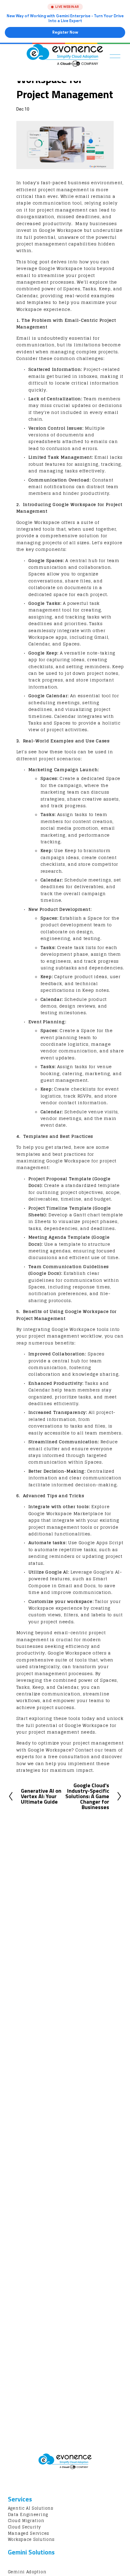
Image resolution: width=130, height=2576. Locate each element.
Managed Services (29, 2534)
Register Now (65, 32)
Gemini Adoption (27, 2572)
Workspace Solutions (31, 2540)
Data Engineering (28, 2515)
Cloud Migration (26, 2521)
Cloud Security (24, 2527)
